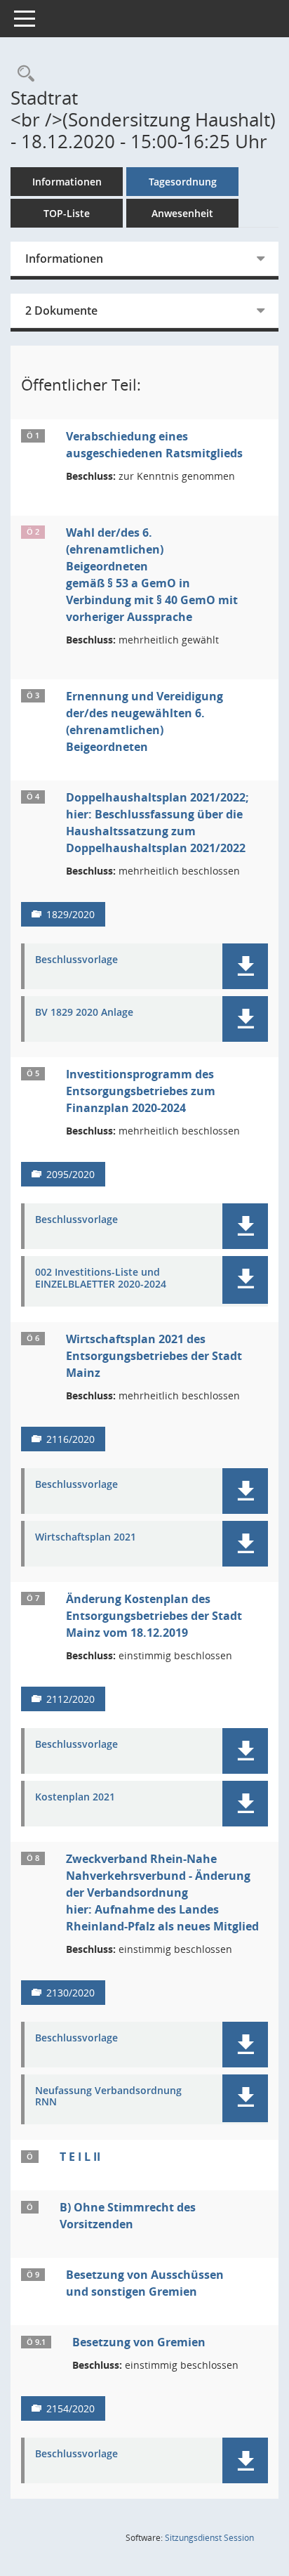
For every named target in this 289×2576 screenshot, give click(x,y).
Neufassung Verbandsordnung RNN (108, 2097)
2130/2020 (70, 1993)
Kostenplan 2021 (75, 1797)
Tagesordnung (183, 182)
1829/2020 (70, 914)
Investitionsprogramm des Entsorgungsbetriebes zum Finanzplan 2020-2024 (141, 1091)
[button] (245, 966)
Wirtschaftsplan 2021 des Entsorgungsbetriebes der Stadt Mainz (154, 1356)
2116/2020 (70, 1439)
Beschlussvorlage (76, 960)
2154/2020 (70, 2408)
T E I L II (80, 2157)
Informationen (67, 182)
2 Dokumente (61, 310)
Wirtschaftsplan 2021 (86, 1537)
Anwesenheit (182, 213)
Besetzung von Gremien (139, 2342)
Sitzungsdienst (209, 2538)
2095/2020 (70, 1174)
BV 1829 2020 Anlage (84, 1013)
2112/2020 (70, 1699)
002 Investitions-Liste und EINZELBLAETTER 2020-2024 (101, 1279)
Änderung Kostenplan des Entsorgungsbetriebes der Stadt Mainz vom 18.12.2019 (154, 1616)
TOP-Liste (67, 213)
